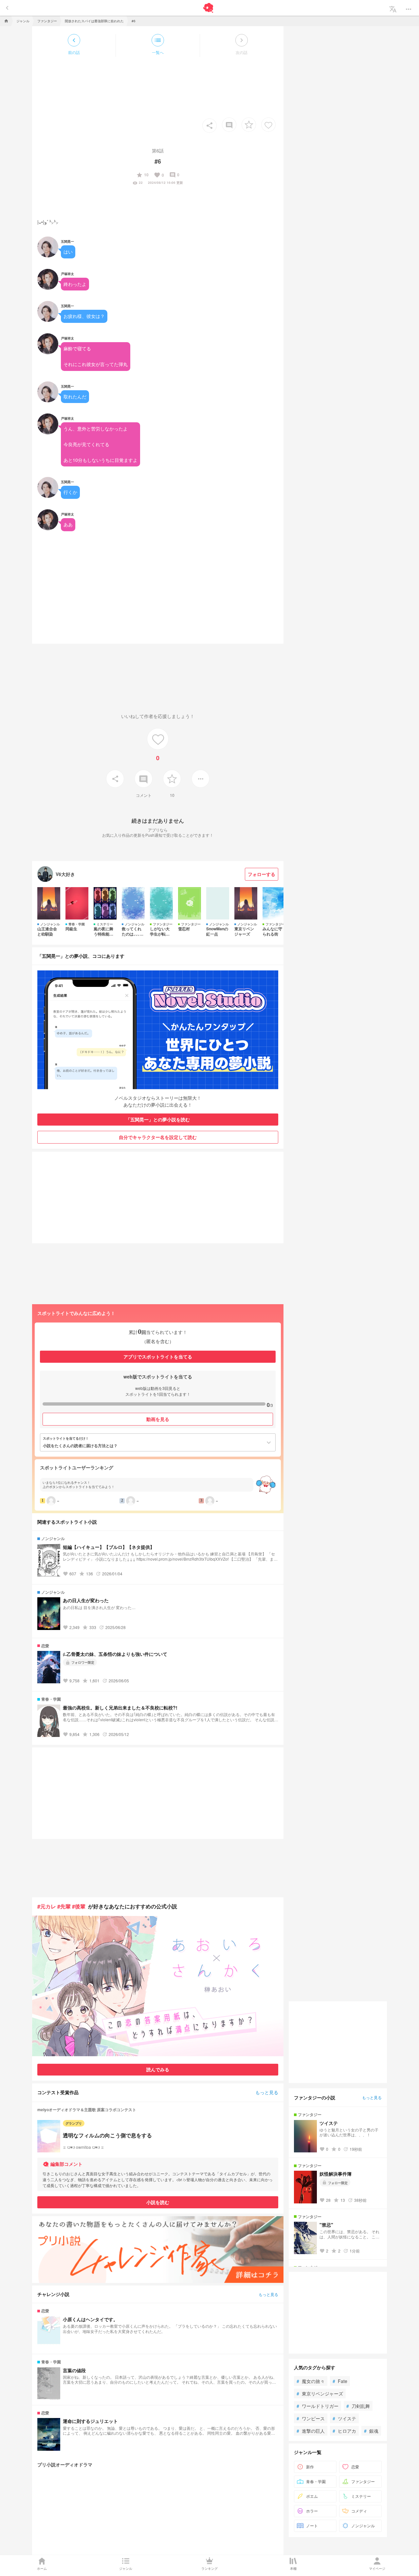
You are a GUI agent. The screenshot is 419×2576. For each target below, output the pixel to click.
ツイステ (344, 2418)
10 (142, 175)
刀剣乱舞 (358, 2406)
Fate (340, 2381)
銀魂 (371, 2431)
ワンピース (311, 2418)
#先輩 (64, 1906)
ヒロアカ (344, 2431)
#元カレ (47, 1906)
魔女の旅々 (311, 2381)
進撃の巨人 (311, 2431)
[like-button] (268, 125)
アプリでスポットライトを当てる (158, 1357)
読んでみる (158, 2069)
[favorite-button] (249, 125)
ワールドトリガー (318, 2406)
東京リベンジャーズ (320, 2393)
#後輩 (79, 1906)
